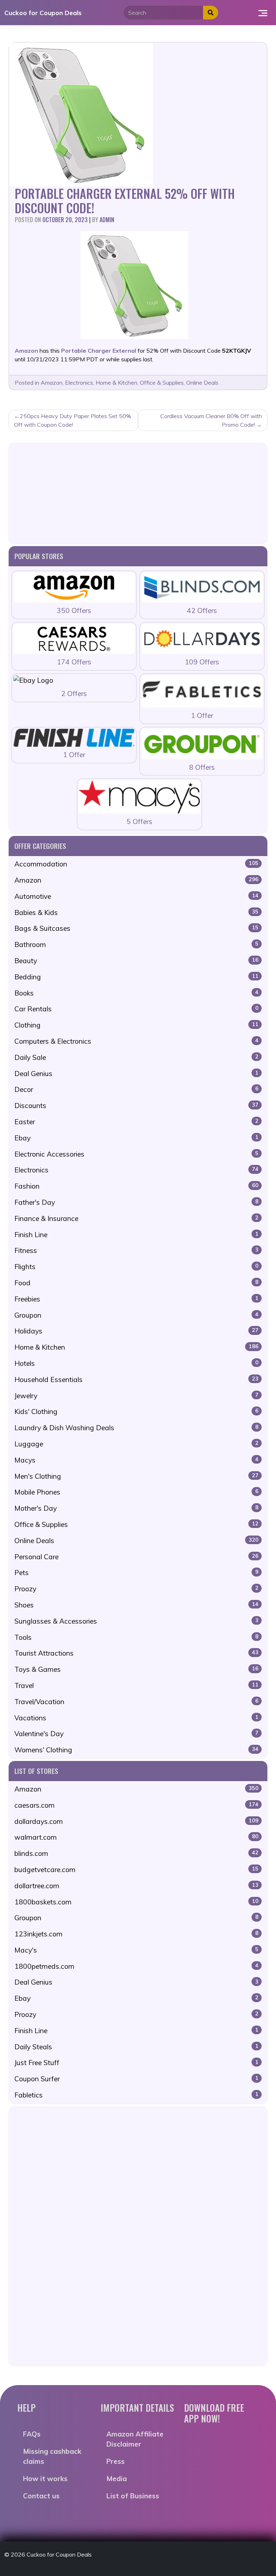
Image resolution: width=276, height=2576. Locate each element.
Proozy (136, 1589)
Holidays (136, 1331)
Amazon (52, 383)
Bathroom (136, 944)
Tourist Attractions (136, 1653)
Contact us (41, 2496)
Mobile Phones (136, 1492)
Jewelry (136, 1396)
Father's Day (136, 1202)
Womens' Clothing (136, 1750)
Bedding (136, 977)
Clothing (136, 1025)
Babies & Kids (136, 912)
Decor (136, 1089)
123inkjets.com (136, 1934)
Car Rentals (136, 1009)
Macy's (136, 1950)
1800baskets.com (136, 1902)
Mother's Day (136, 1508)
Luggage (136, 1444)
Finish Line (136, 1235)
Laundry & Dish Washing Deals (136, 1428)
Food (136, 1283)
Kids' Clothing (136, 1411)
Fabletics (136, 2095)
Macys (136, 1460)
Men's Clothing (136, 1476)
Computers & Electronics (136, 1041)
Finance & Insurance (136, 1218)
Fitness (136, 1250)
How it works (45, 2479)
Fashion (136, 1186)
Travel (136, 1685)
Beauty (136, 961)
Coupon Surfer (136, 2079)
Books (136, 993)
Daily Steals (136, 2047)
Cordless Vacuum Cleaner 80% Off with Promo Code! (211, 420)
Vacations (136, 1718)
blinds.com (136, 1853)
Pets (136, 1573)
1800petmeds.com (136, 1966)
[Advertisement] (138, 493)
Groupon (136, 1315)
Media (117, 2479)
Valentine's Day (136, 1734)
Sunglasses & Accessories (136, 1621)
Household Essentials (136, 1379)
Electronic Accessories (136, 1154)
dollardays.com (136, 1821)
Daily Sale (136, 1057)
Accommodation (136, 864)
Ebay (136, 1138)
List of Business (133, 2496)
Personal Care (136, 1557)
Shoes (136, 1605)
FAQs (32, 2434)
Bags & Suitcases (136, 928)
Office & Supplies (162, 383)
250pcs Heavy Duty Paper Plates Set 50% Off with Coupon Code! (73, 420)
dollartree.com (136, 1886)
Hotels (136, 1363)
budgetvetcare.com (136, 1870)
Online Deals (202, 383)
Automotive (136, 896)
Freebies (136, 1299)
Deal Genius (136, 1074)
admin (107, 220)
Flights (136, 1267)
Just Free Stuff (136, 2063)
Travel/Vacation (136, 1702)
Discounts (136, 1106)
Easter (136, 1122)
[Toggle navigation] (263, 13)
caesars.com (136, 1805)
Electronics (79, 383)
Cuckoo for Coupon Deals (43, 13)
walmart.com (136, 1837)
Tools (136, 1637)
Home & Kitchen (116, 383)
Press (116, 2461)
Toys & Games (136, 1669)
